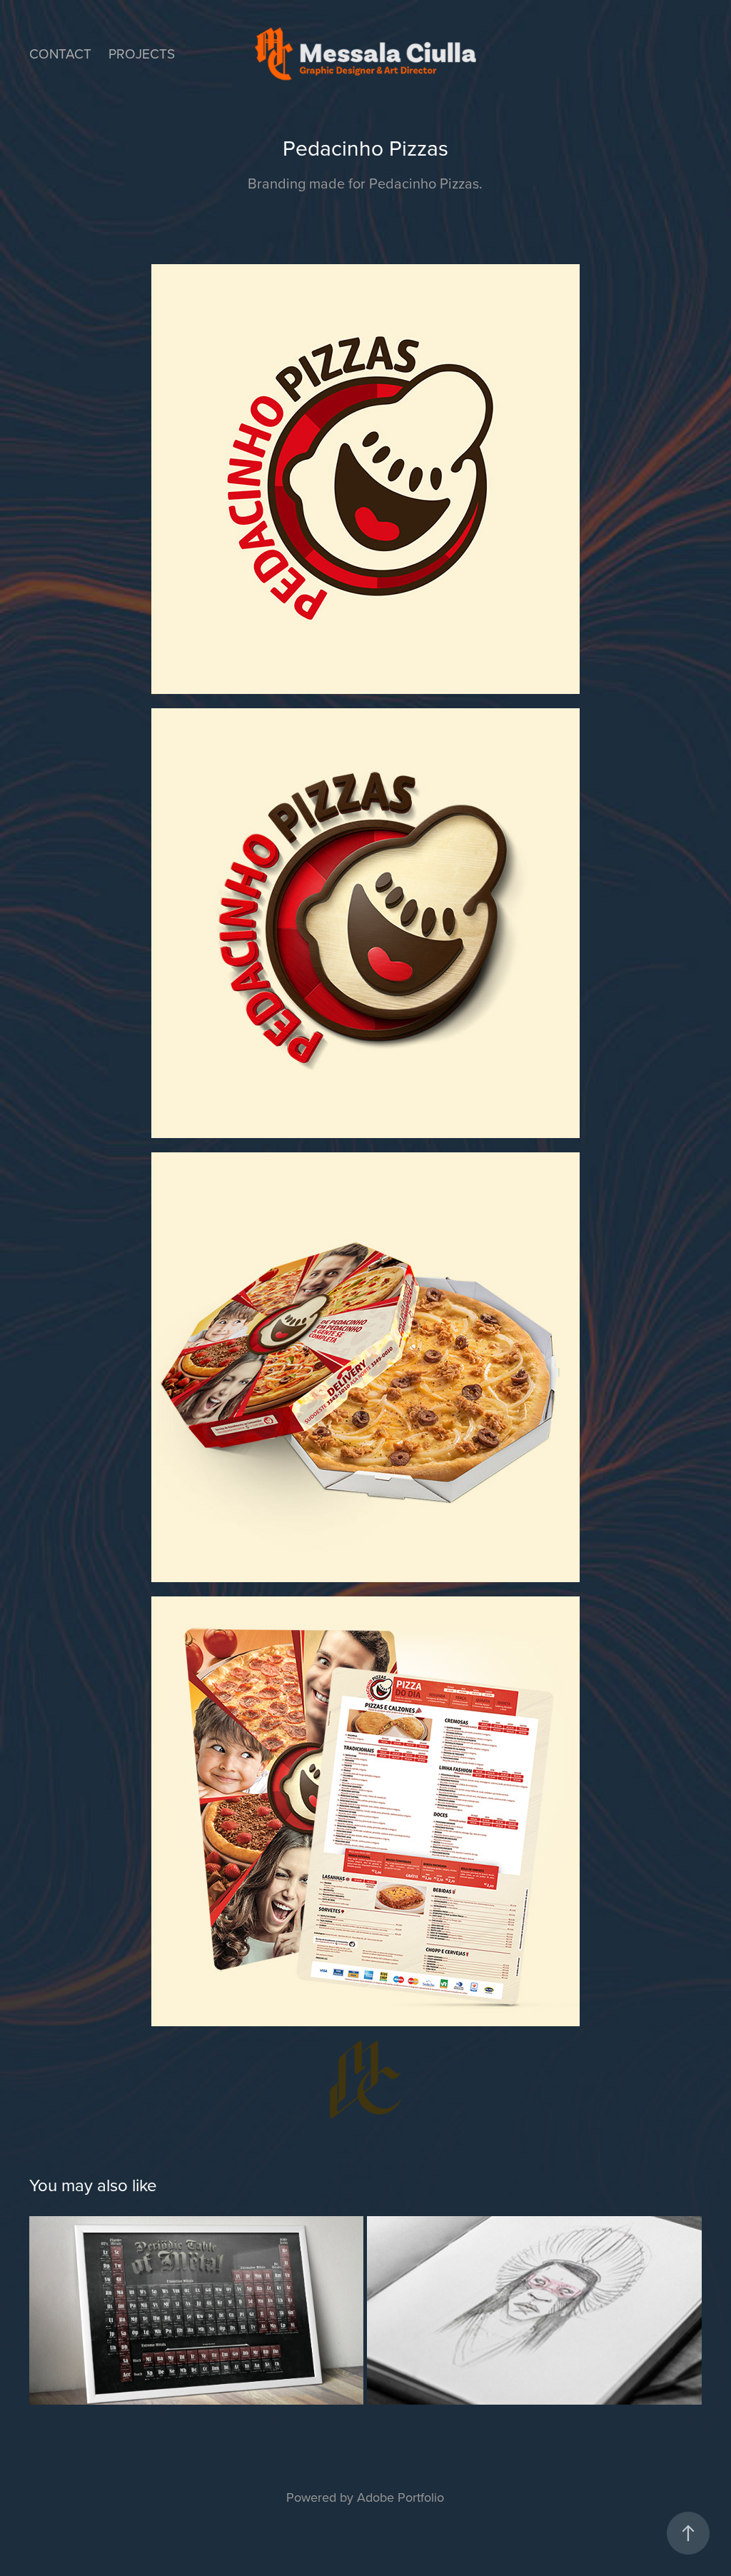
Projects (142, 53)
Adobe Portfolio (400, 2497)
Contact (60, 53)
